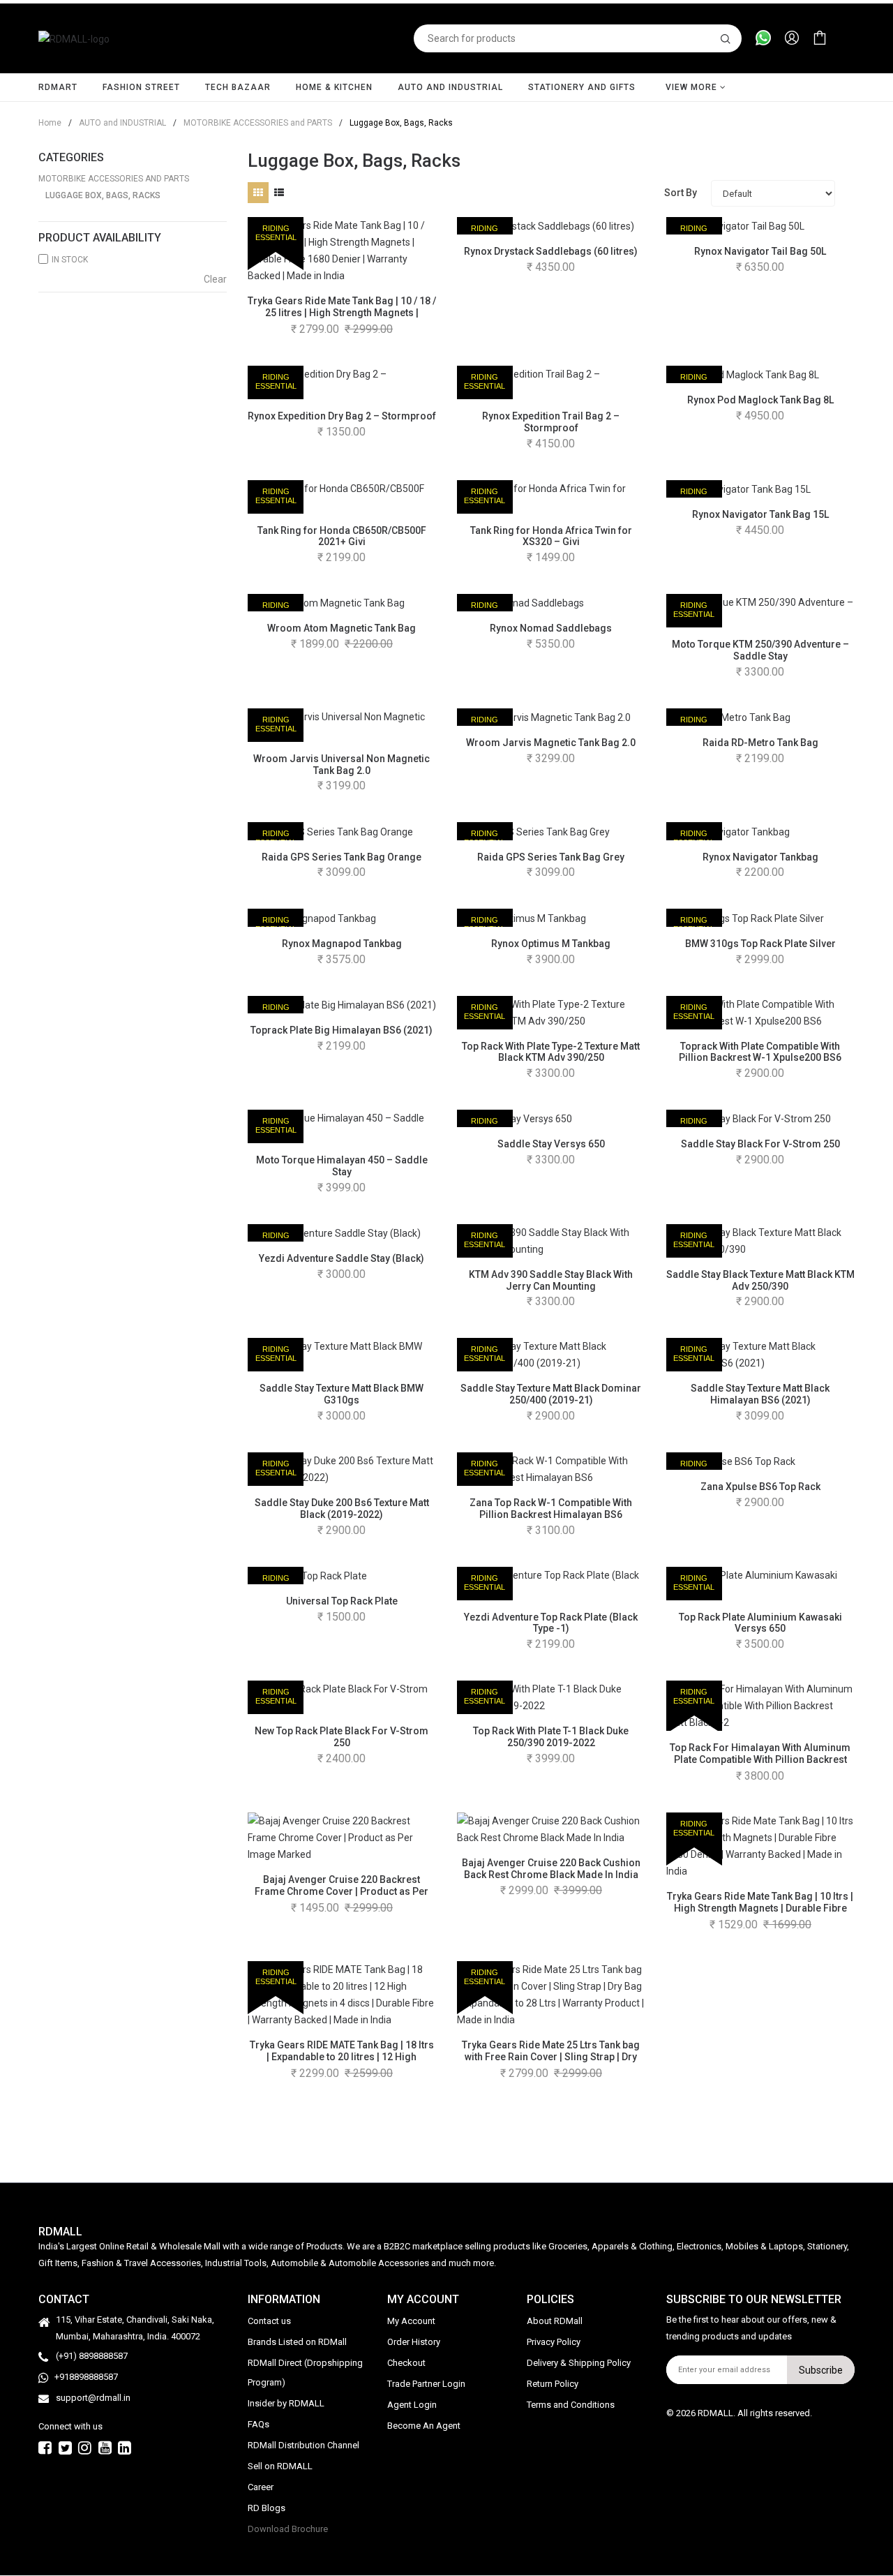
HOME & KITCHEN (334, 87)
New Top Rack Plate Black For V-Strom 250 (342, 1737)
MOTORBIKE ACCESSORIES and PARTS (253, 123)
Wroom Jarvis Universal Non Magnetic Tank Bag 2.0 (342, 765)
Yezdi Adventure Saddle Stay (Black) (342, 1258)
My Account (411, 2322)
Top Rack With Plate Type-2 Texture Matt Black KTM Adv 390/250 (551, 1052)
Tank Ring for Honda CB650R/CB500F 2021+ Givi (342, 536)
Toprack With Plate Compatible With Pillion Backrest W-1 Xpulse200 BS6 (760, 1052)
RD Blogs (267, 2509)
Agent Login (412, 2405)
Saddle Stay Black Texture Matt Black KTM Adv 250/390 (760, 1280)
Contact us (269, 2322)
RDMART (58, 87)
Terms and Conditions (571, 2405)
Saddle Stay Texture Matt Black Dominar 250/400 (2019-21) (551, 1394)
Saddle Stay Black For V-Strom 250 (760, 1144)
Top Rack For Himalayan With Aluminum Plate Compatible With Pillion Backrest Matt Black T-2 (760, 1759)
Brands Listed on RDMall (297, 2343)
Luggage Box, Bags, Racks (103, 195)
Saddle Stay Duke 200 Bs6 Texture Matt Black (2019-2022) (342, 1509)
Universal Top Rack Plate (342, 1601)
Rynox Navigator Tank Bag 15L (760, 514)
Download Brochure (288, 2530)
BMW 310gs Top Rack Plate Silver (760, 944)
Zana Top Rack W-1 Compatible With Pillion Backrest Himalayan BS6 (551, 1509)
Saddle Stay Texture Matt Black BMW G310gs (342, 1394)
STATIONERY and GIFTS (582, 87)
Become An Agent (424, 2426)
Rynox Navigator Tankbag (760, 857)
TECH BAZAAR (238, 87)
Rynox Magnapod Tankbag (342, 944)
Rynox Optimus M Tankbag (551, 944)
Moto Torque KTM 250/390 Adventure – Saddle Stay (760, 650)
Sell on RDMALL (280, 2467)
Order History (414, 2343)
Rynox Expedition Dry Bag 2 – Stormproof (342, 416)
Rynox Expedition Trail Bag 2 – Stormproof (551, 422)
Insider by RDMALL (286, 2404)
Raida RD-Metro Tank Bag (760, 743)
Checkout (406, 2363)
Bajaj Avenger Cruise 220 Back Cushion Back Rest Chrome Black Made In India (551, 1869)
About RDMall (555, 2322)
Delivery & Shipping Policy (579, 2363)
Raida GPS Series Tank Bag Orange (342, 857)
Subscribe (821, 2370)
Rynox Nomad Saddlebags (551, 628)
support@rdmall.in (93, 2398)
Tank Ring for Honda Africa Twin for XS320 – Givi (551, 536)
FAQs (258, 2425)
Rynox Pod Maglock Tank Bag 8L (760, 400)
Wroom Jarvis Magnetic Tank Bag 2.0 (551, 743)
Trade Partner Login (426, 2384)
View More (693, 87)
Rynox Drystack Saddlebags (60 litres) (551, 251)
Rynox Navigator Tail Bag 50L (760, 251)
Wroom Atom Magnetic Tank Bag (342, 628)
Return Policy (553, 2384)
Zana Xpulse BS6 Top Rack (760, 1487)
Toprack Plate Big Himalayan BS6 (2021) (342, 1030)
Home (50, 123)
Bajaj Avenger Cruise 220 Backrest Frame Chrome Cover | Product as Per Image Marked (342, 1891)
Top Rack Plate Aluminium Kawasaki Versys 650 (760, 1623)
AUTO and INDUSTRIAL (450, 87)
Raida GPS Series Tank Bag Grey (551, 857)
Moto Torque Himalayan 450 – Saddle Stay (342, 1166)
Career (261, 2488)
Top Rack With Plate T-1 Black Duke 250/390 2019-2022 (551, 1737)
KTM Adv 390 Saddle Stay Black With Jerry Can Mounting (551, 1280)
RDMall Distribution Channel (303, 2446)
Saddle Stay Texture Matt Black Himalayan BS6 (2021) (760, 1394)
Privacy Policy (554, 2343)
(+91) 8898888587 (92, 2357)
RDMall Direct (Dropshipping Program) (305, 2373)
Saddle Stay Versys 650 (551, 1144)
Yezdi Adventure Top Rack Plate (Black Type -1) (551, 1623)
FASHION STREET (141, 87)
